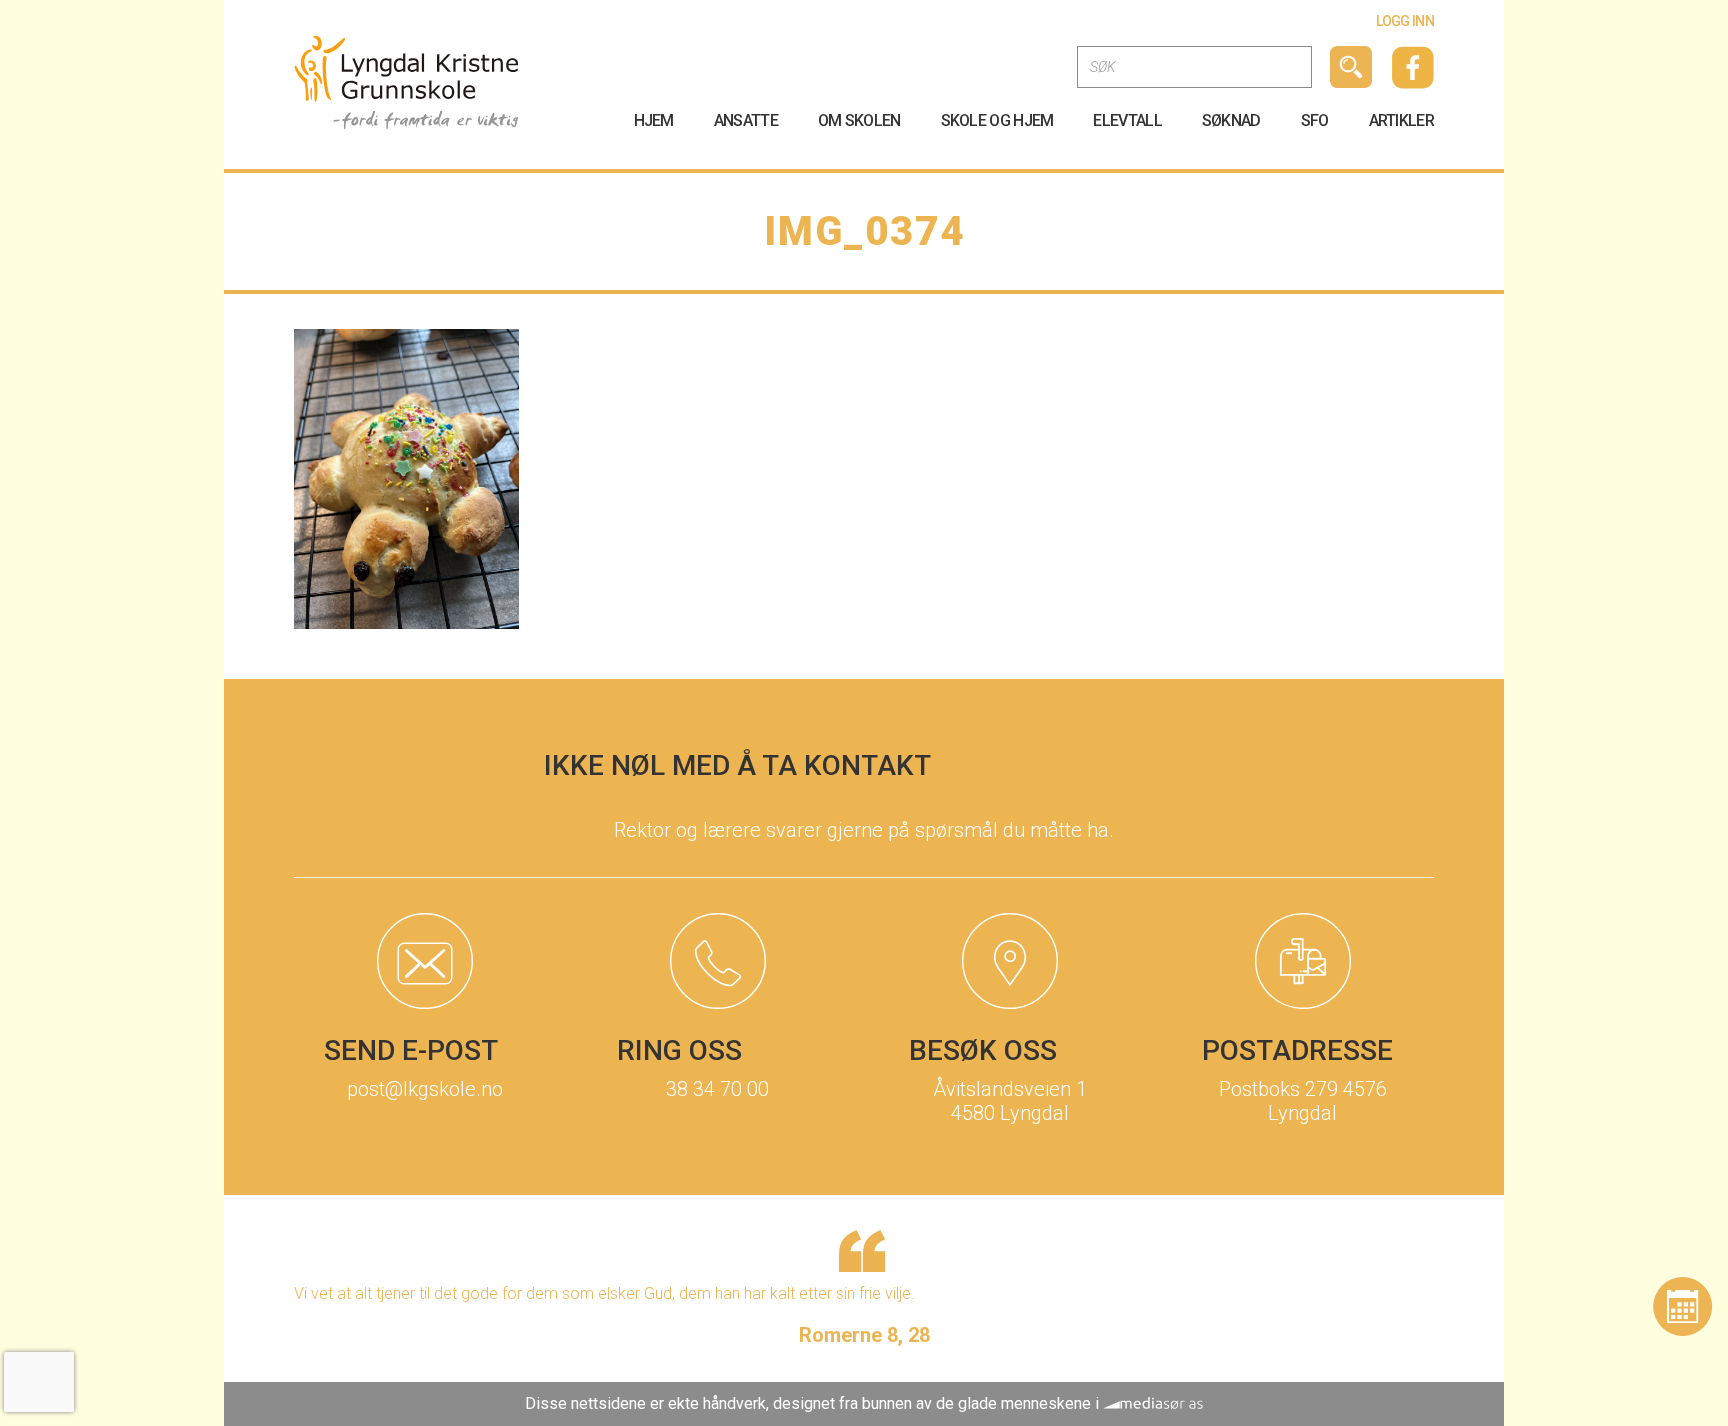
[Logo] (406, 81)
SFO (1315, 120)
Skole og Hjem (997, 120)
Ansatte (746, 120)
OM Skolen (859, 120)
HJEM (654, 120)
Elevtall (1127, 120)
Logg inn (1405, 21)
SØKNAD (1231, 120)
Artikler (1401, 120)
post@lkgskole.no (425, 1089)
